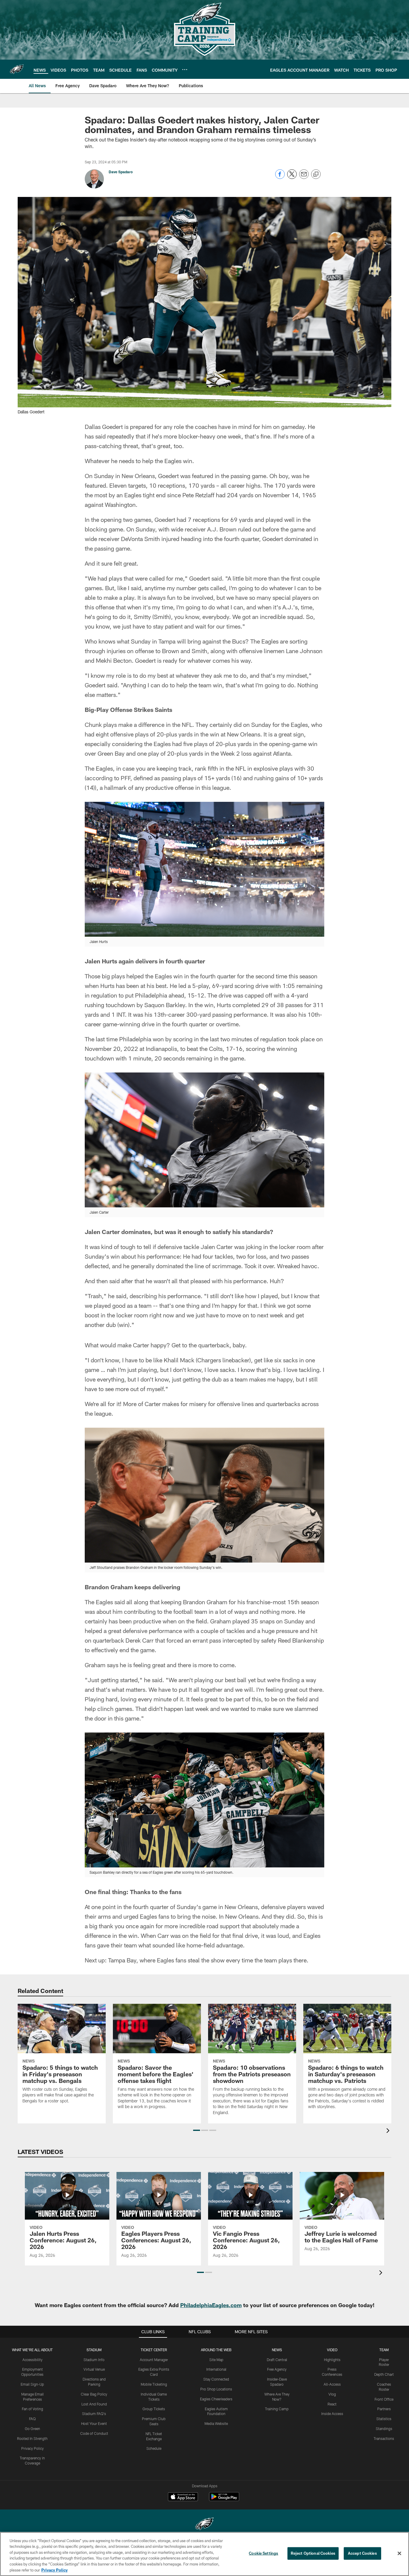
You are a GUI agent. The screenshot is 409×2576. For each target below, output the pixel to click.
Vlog (332, 2394)
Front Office (384, 2399)
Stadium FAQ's (94, 2414)
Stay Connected (216, 2379)
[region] (205, 2554)
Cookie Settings (263, 2553)
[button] (197, 2130)
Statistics (384, 2419)
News (277, 2350)
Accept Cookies (362, 2553)
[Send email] (304, 177)
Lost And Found (94, 2404)
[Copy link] (316, 174)
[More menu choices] (185, 70)
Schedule (154, 2448)
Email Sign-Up (32, 2384)
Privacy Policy (32, 2448)
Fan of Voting (32, 2409)
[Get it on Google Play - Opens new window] (224, 2500)
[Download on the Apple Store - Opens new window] (183, 2497)
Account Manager (154, 2360)
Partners (384, 2409)
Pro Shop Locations (216, 2389)
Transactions (384, 2438)
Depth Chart (384, 2374)
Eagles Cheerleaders (216, 2399)
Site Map (216, 2360)
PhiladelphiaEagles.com (211, 2305)
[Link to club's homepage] (17, 69)
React (332, 2404)
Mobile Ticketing (154, 2384)
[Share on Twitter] (292, 177)
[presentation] (389, 2131)
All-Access (332, 2384)
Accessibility (32, 2360)
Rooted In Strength (32, 2438)
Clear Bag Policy (94, 2394)
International (216, 2369)
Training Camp (277, 2409)
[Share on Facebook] (280, 177)
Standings (384, 2429)
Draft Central (277, 2360)
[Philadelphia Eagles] (205, 2525)
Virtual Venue (94, 2369)
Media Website (216, 2423)
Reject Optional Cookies (313, 2553)
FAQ (32, 2419)
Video (332, 2350)
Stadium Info (94, 2360)
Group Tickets (154, 2409)
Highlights (332, 2360)
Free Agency (277, 2369)
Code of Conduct (94, 2433)
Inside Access (332, 2414)
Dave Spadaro (121, 172)
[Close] (399, 2554)
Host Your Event (94, 2423)
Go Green (32, 2429)
